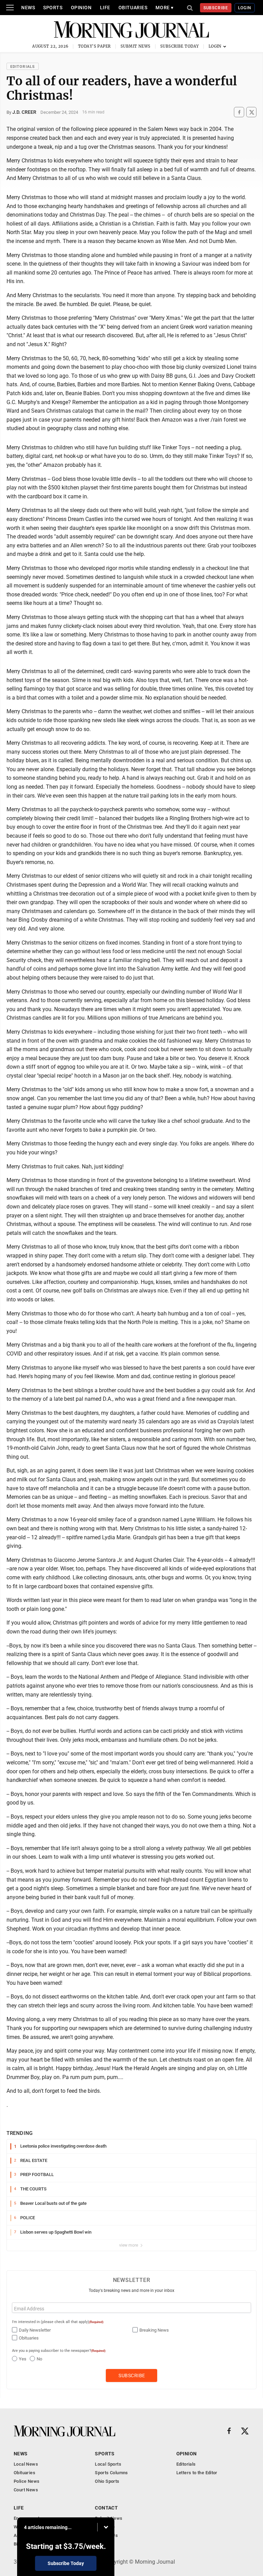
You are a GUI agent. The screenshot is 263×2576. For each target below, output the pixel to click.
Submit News (136, 46)
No (39, 2359)
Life (105, 8)
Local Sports (108, 2464)
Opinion (81, 8)
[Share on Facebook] (239, 112)
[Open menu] (10, 8)
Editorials (23, 67)
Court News (26, 2490)
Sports (53, 8)
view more (129, 2245)
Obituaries (133, 8)
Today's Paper (95, 46)
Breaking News (154, 2330)
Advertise (105, 2527)
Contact (106, 2508)
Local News (26, 2464)
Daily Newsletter (35, 2330)
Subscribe (216, 8)
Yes (23, 2359)
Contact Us (106, 2535)
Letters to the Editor (197, 2473)
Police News (27, 2481)
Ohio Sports (107, 2481)
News (28, 8)
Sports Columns (111, 2473)
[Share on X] (251, 112)
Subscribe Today (180, 46)
